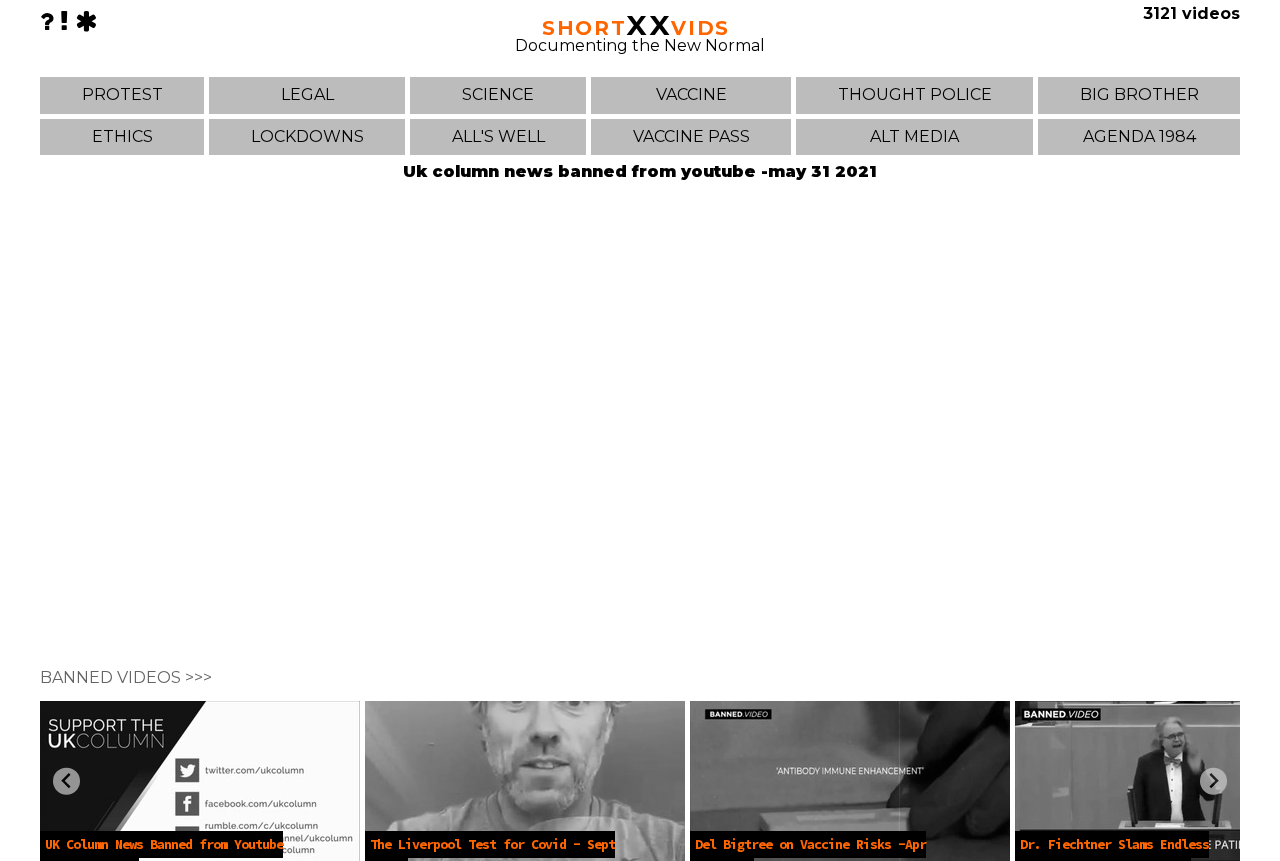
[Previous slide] (66, 781)
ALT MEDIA (914, 136)
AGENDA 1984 (1139, 136)
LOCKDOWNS (307, 136)
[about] (47, 21)
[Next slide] (1213, 781)
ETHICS (122, 136)
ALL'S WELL (498, 136)
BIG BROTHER (1139, 94)
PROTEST (122, 94)
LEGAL (307, 94)
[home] (86, 21)
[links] (64, 21)
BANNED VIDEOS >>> (126, 677)
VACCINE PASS (691, 136)
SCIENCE (498, 94)
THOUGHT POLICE (915, 94)
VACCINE (691, 94)
